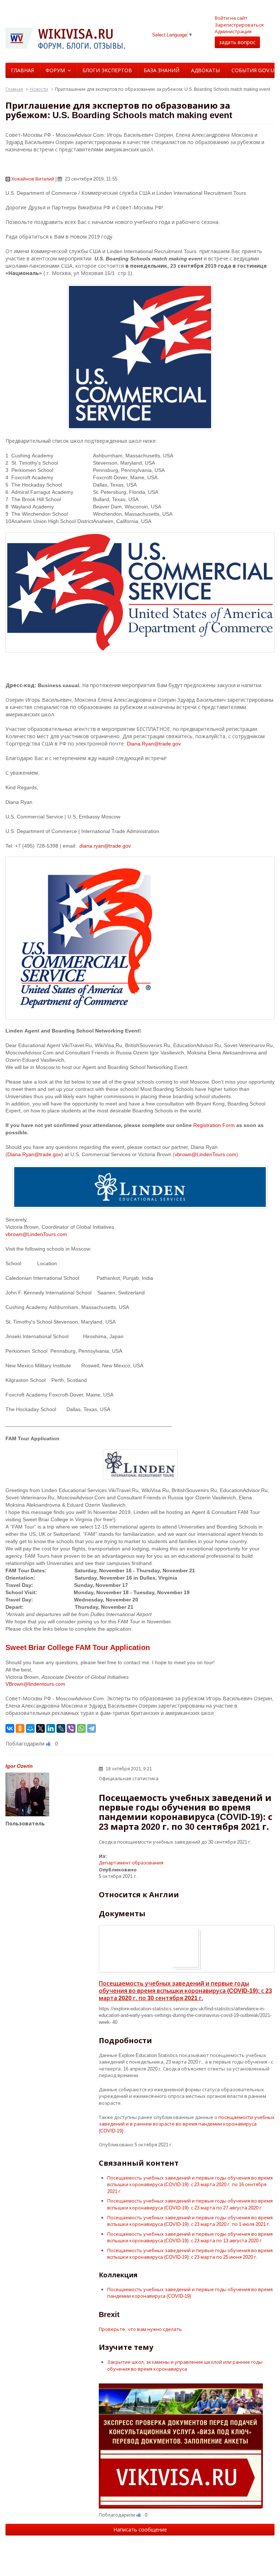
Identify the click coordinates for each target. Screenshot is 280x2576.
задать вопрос (237, 42)
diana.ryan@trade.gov (105, 846)
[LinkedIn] (51, 1728)
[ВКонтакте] (10, 1728)
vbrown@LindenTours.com (205, 1154)
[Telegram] (92, 1728)
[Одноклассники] (20, 1728)
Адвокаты (205, 70)
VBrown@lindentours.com (35, 1684)
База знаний (162, 70)
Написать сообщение (140, 2529)
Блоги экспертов (107, 70)
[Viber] (71, 1728)
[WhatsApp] (81, 1728)
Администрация (233, 31)
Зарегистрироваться (239, 25)
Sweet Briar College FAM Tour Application (78, 1647)
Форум (55, 70)
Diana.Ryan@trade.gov (154, 743)
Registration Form (214, 1125)
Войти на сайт (231, 18)
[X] (40, 1728)
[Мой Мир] (30, 1728)
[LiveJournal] (61, 1728)
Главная (22, 70)
